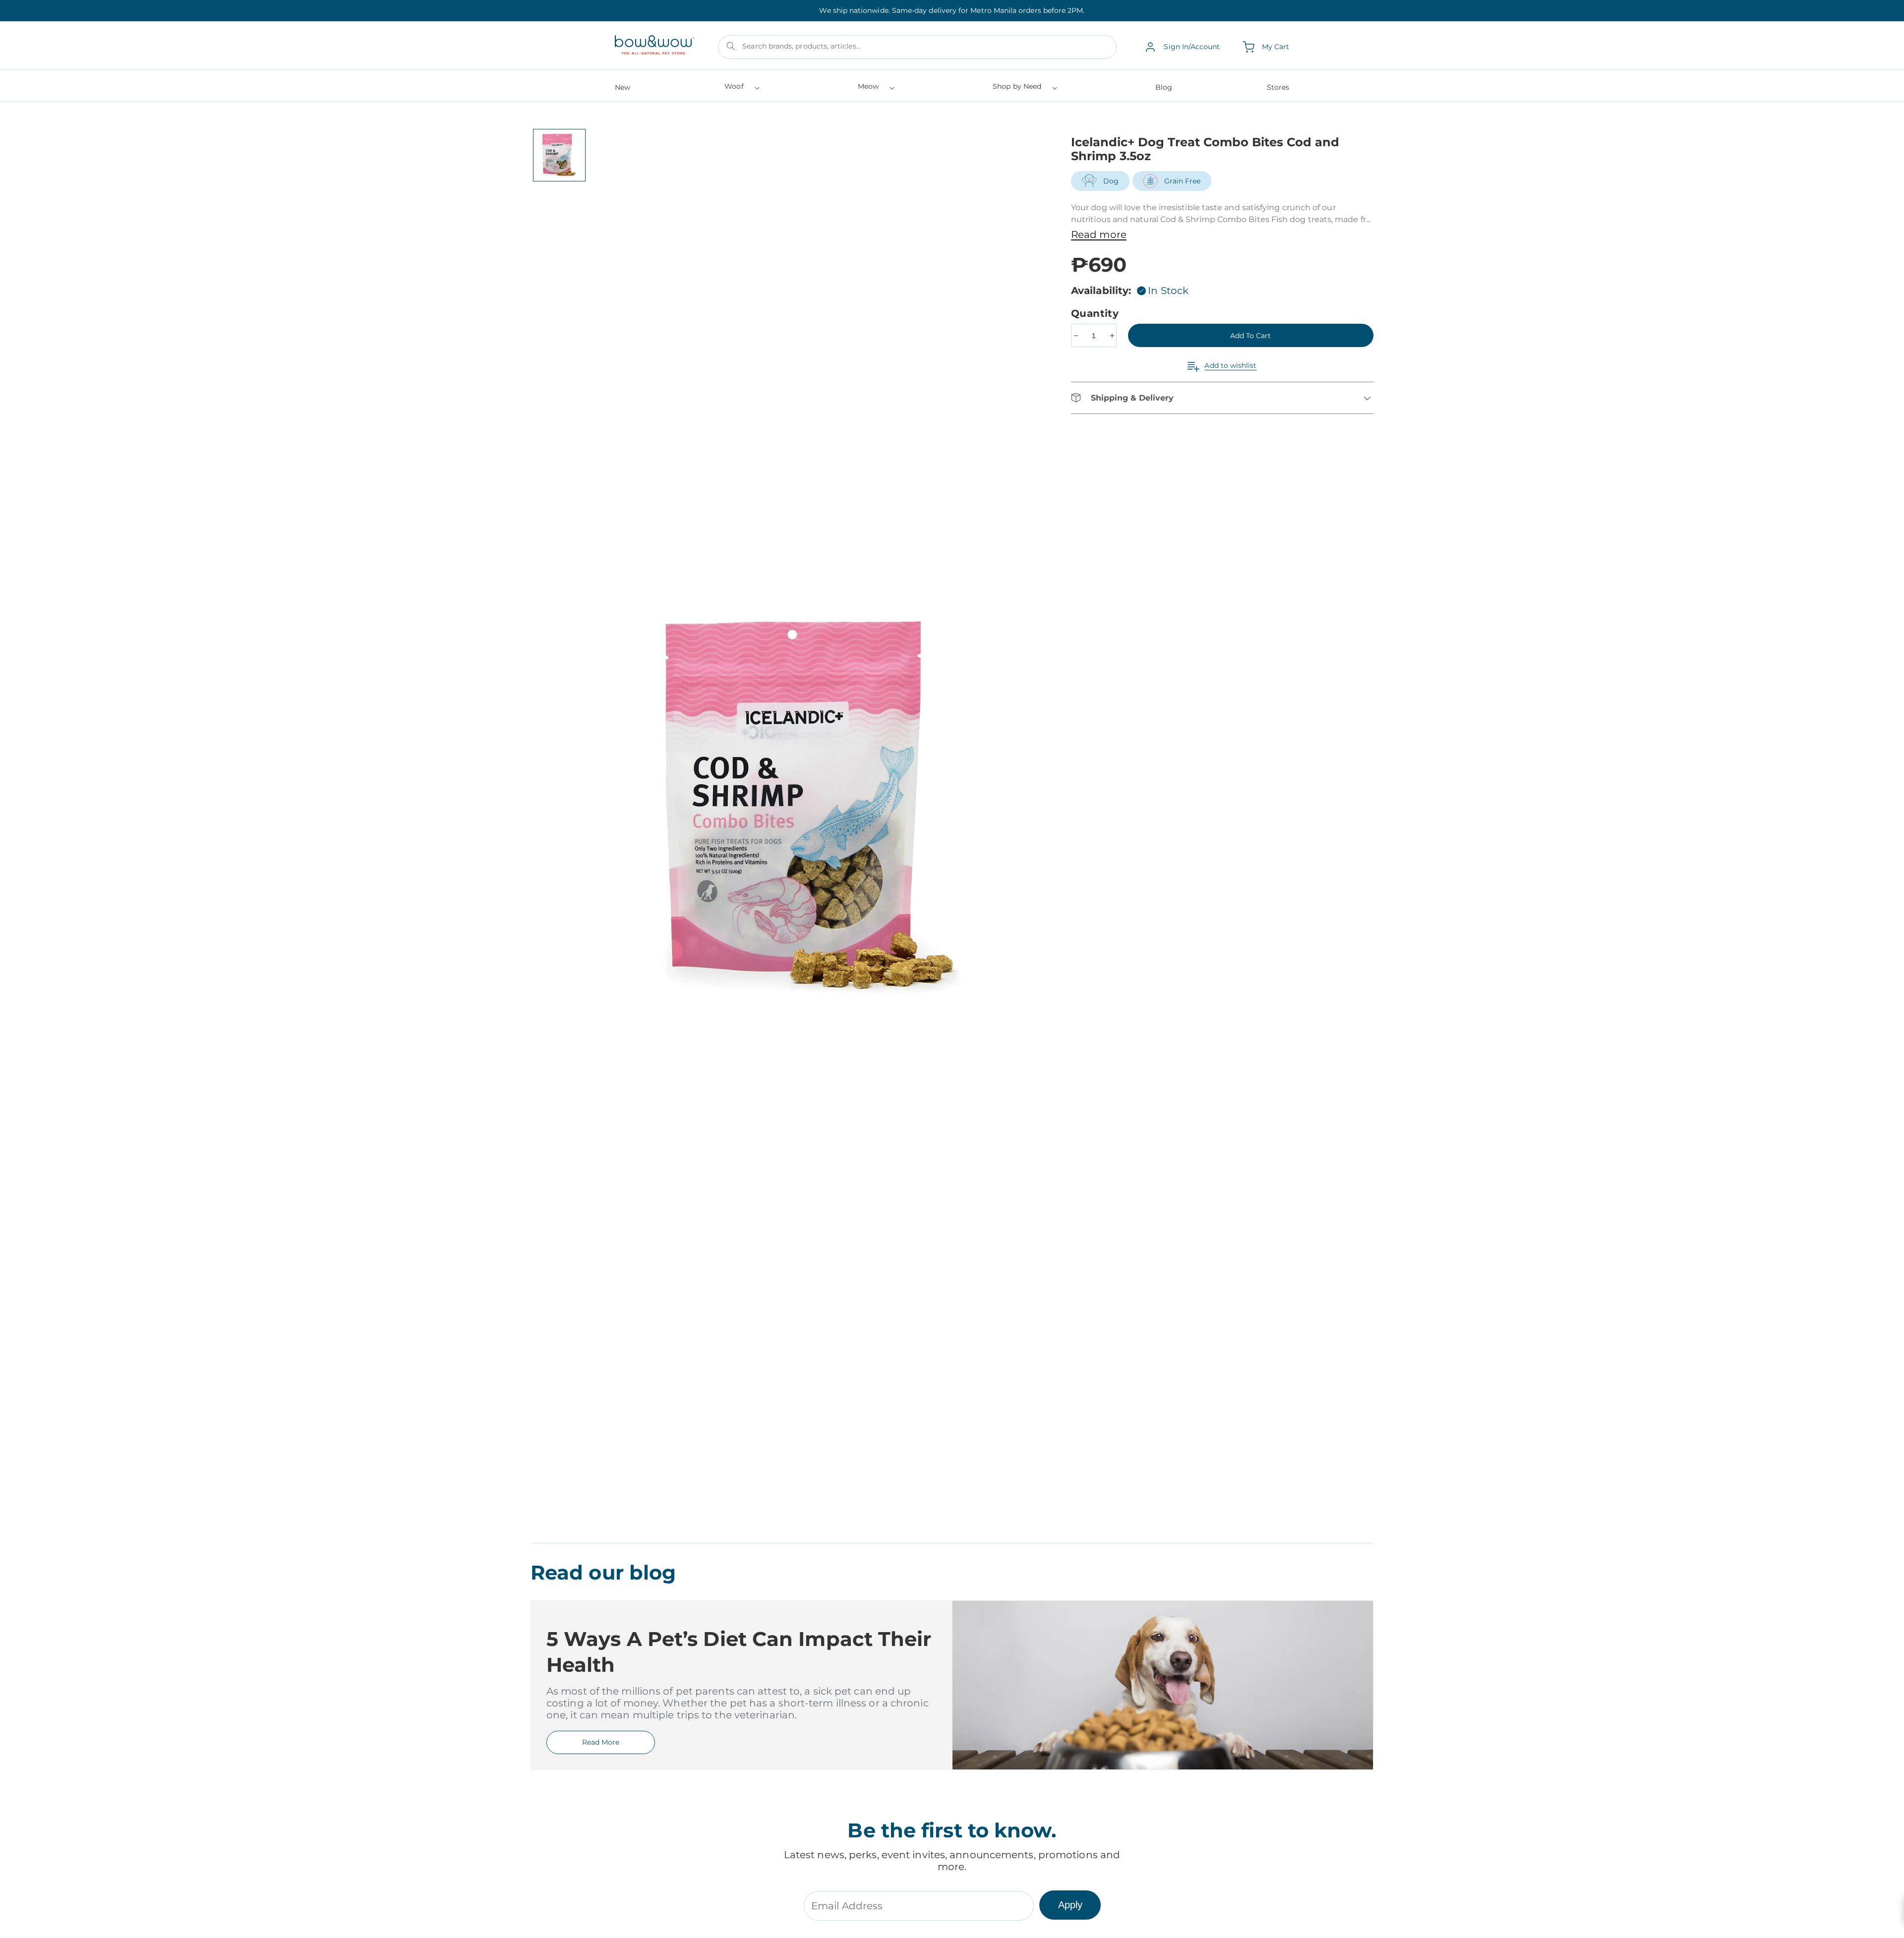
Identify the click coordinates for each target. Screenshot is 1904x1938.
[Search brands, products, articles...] (731, 46)
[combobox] (917, 47)
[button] (741, 89)
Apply (1070, 1905)
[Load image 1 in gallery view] (559, 155)
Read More (601, 1742)
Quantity (1097, 313)
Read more (1099, 235)
